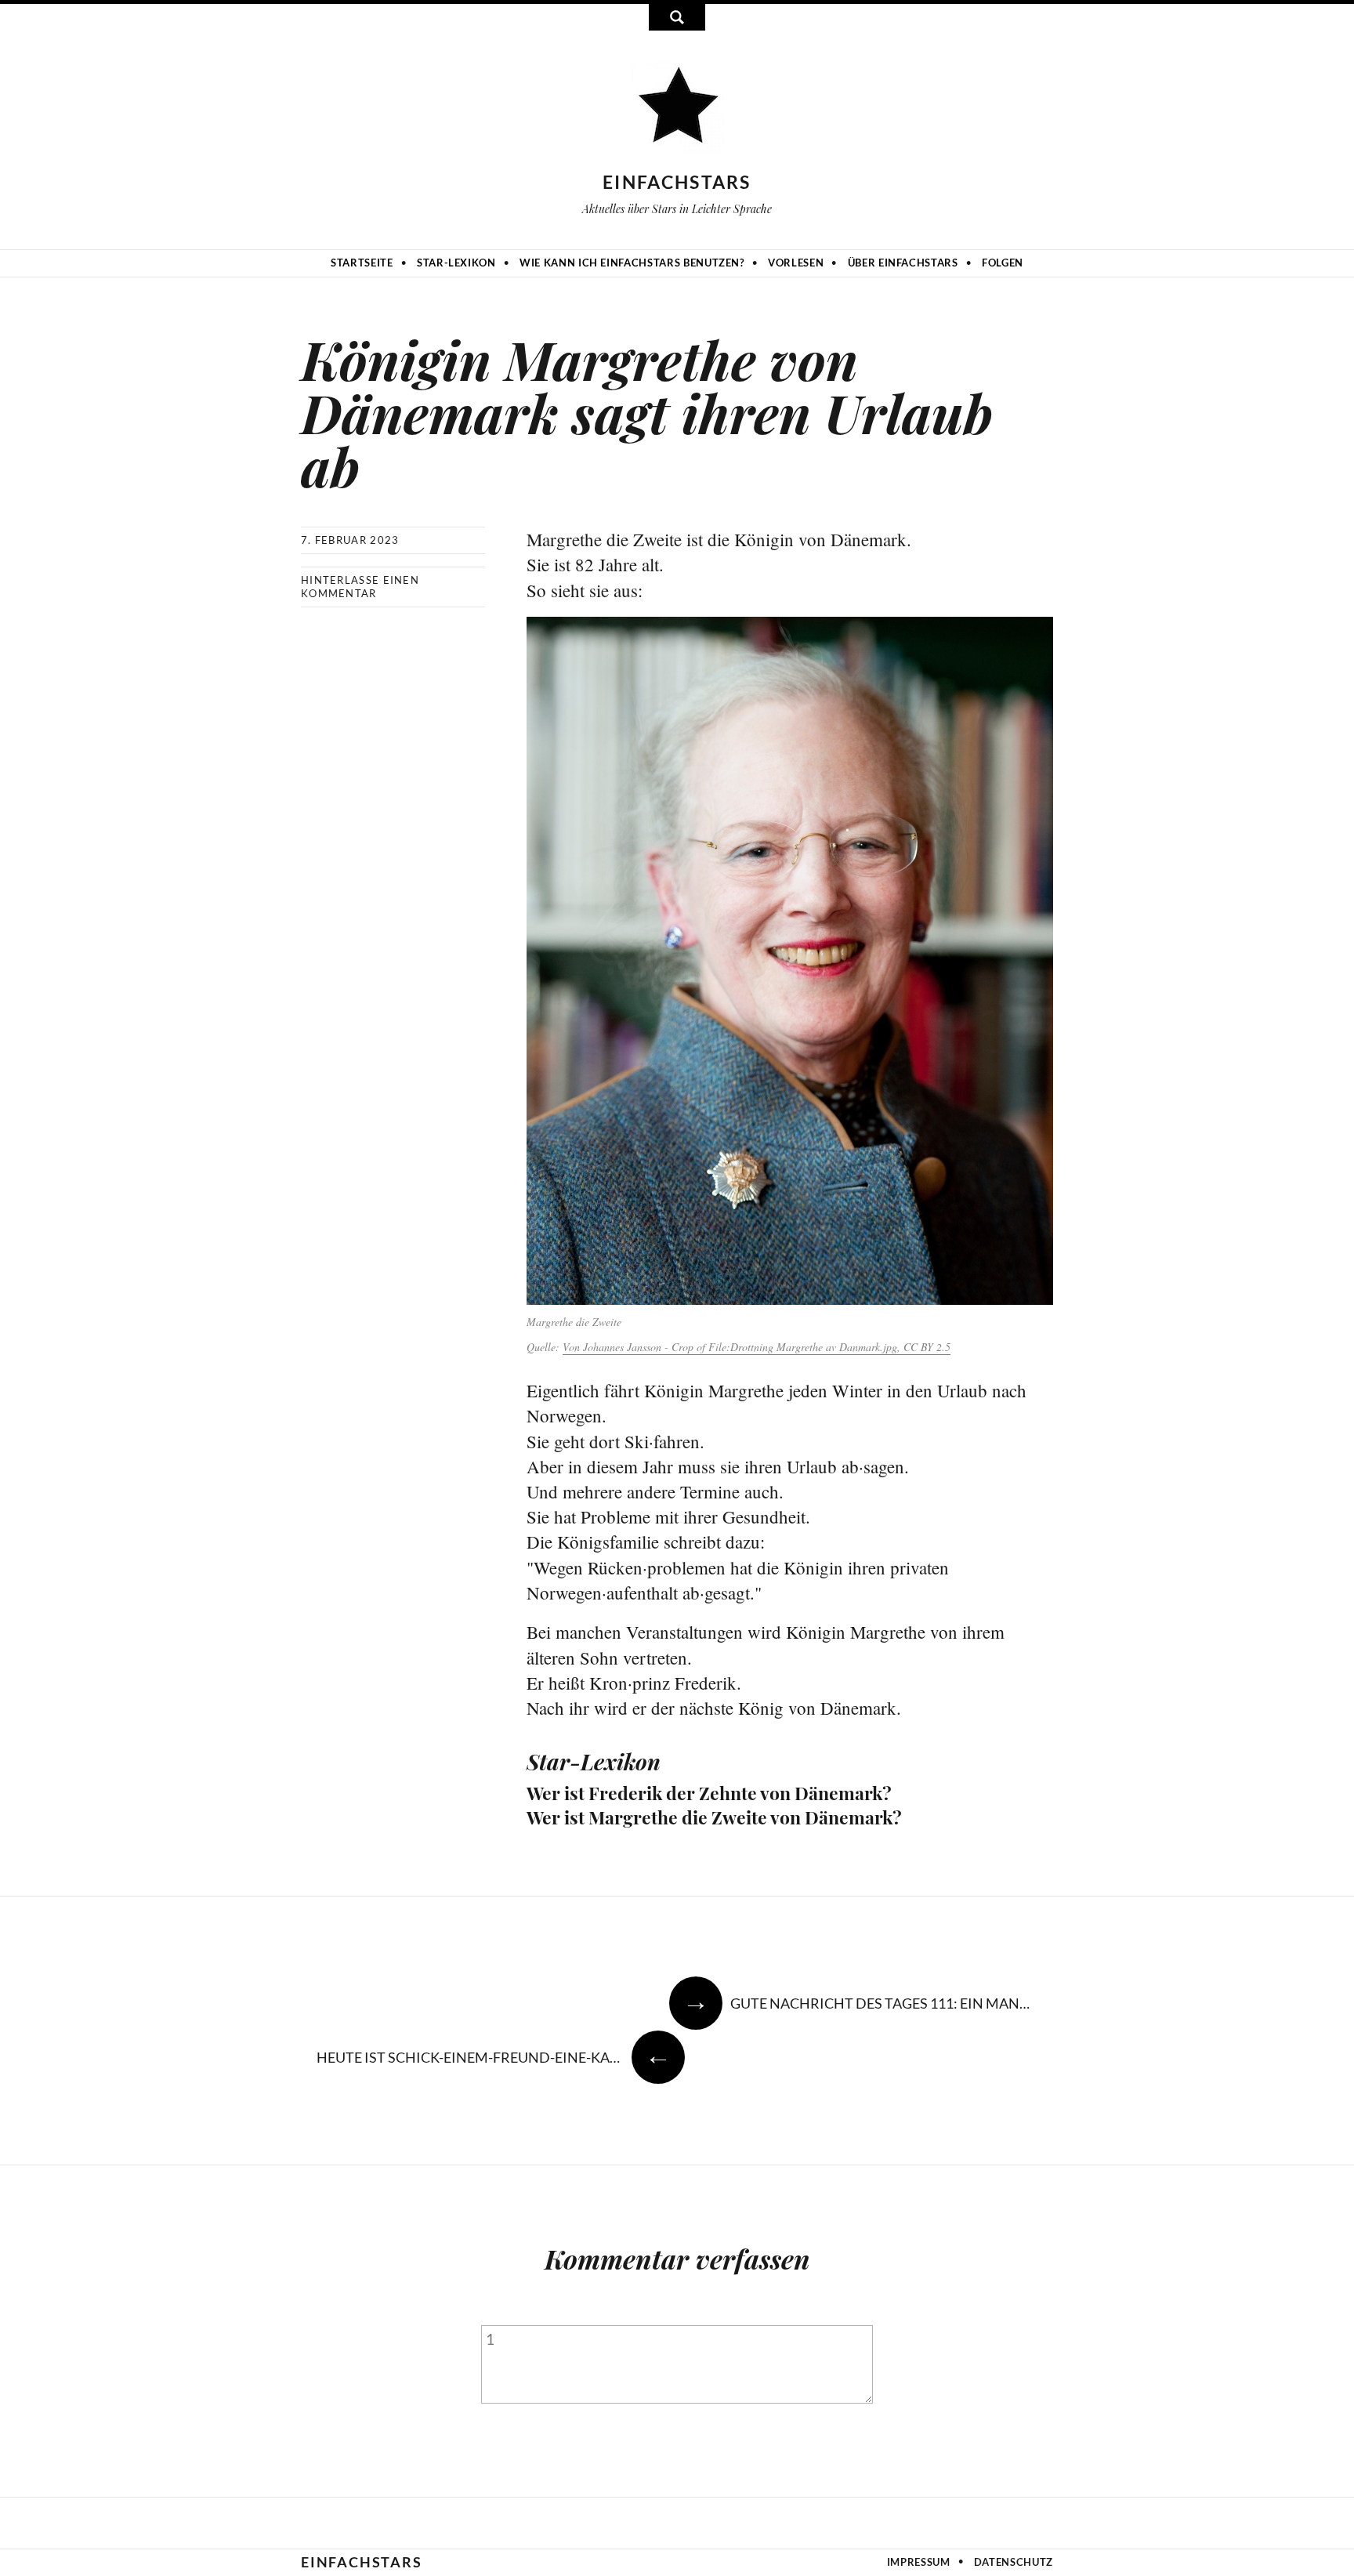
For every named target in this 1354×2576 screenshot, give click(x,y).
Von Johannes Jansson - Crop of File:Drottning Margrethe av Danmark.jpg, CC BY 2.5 (757, 1347)
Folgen (1003, 263)
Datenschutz (1014, 2562)
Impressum (919, 2562)
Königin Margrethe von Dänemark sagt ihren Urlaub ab (647, 412)
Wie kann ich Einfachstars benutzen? (632, 263)
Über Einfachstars (903, 263)
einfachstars (677, 182)
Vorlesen (796, 263)
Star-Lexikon (456, 263)
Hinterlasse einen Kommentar (360, 587)
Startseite (362, 263)
